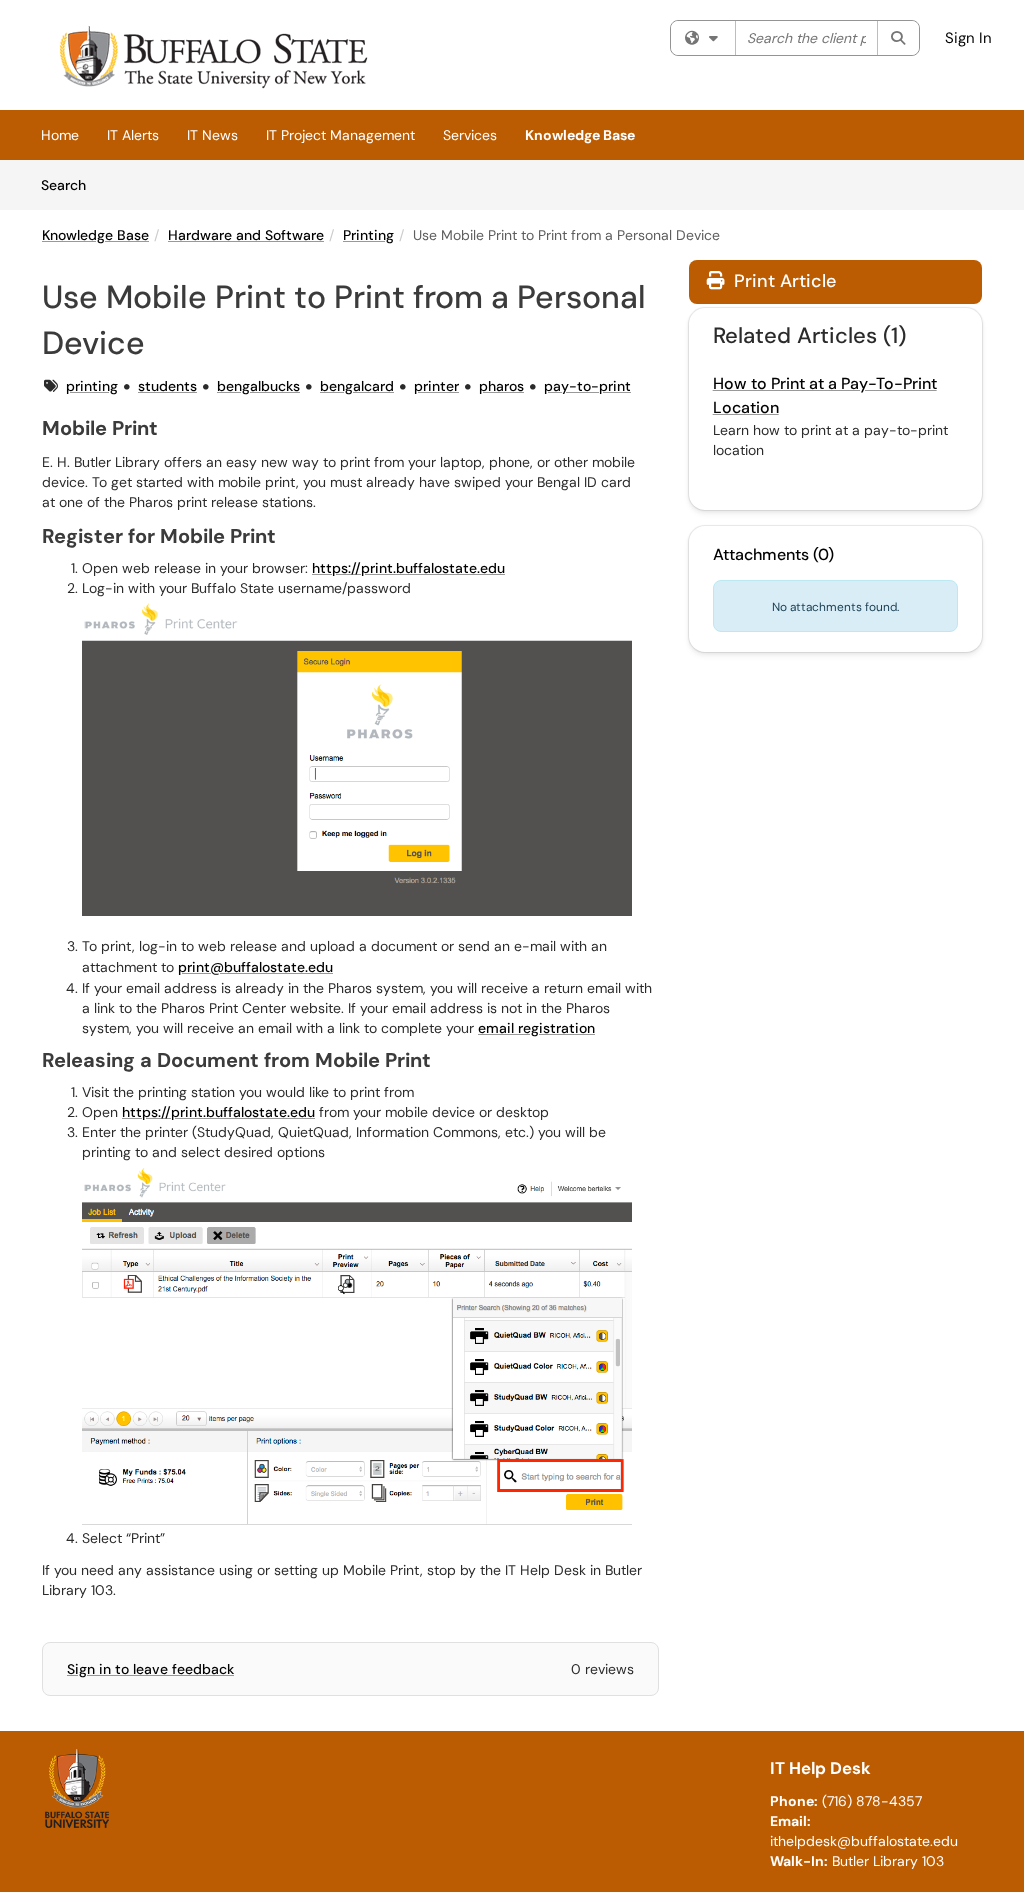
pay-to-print (587, 386)
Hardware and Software (246, 235)
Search (70, 184)
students (167, 386)
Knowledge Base (580, 135)
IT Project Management (340, 135)
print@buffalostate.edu (255, 967)
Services (470, 135)
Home (60, 135)
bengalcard (357, 386)
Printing (368, 235)
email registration (536, 1028)
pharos (501, 386)
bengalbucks (258, 386)
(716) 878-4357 (872, 1801)
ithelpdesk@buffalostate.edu (864, 1841)
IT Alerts (133, 135)
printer (436, 386)
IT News (212, 135)
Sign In (968, 38)
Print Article (782, 281)
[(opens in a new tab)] (211, 60)
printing (92, 386)
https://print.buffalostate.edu (408, 568)
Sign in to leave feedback (150, 1669)
